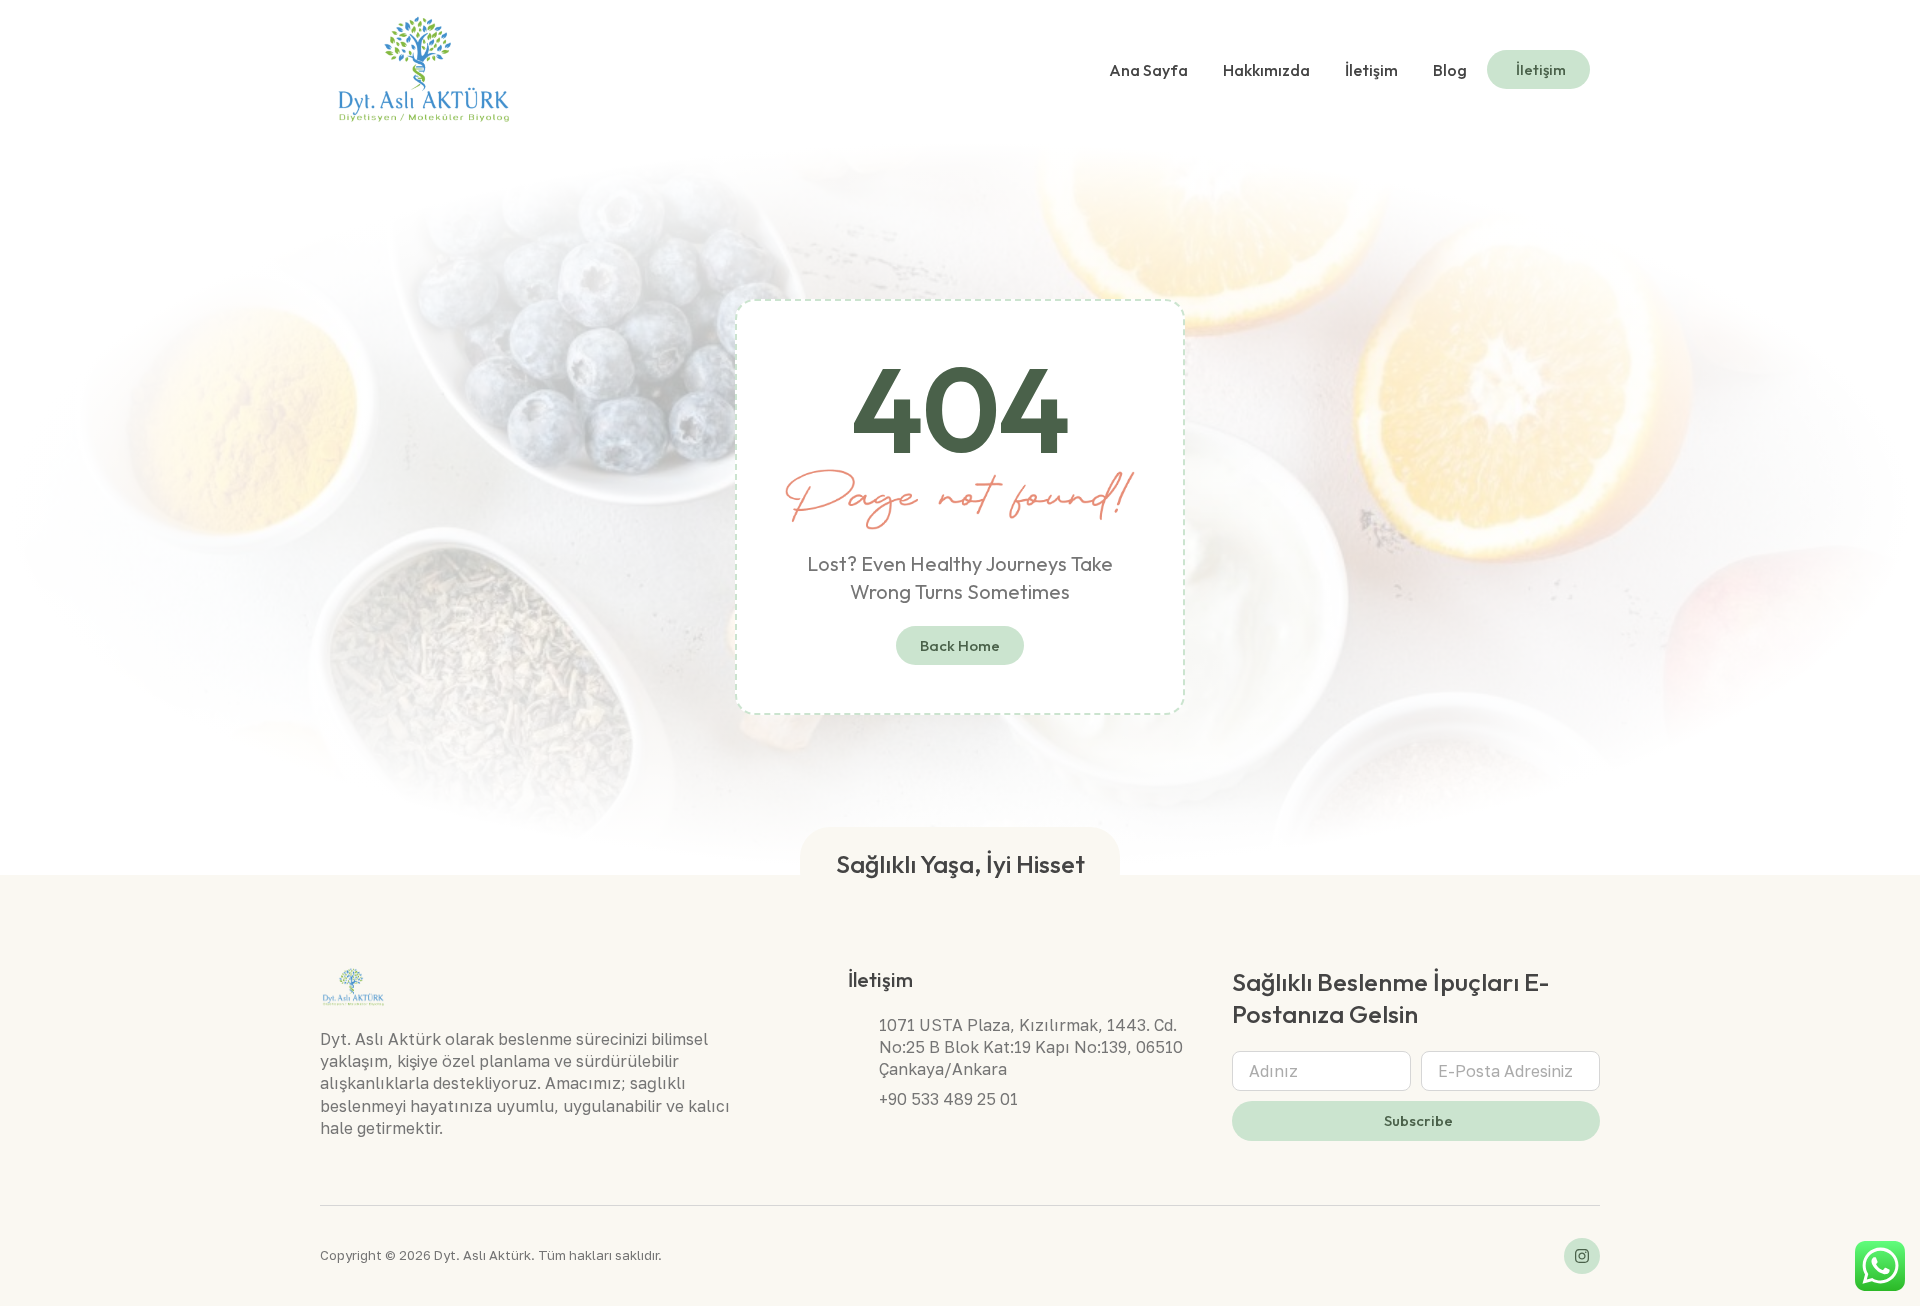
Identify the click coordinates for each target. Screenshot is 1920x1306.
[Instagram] (1582, 1256)
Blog (1450, 70)
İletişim (1371, 70)
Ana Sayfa (1148, 70)
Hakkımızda (1266, 70)
